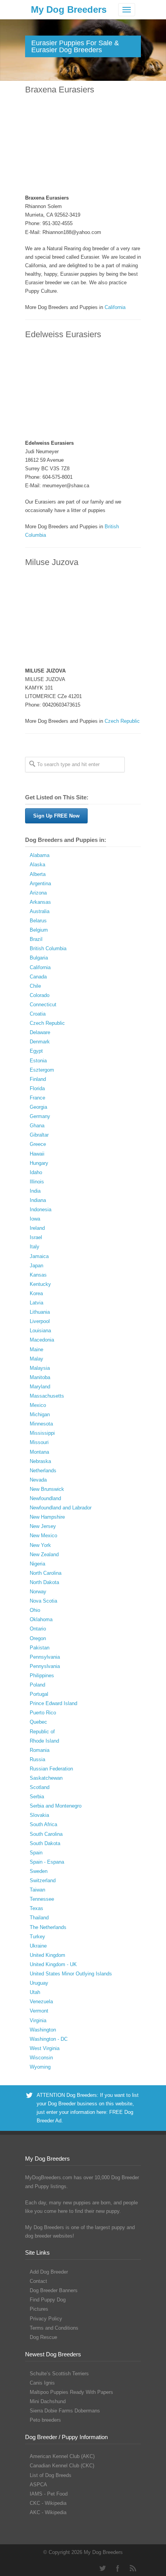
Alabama (40, 855)
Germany (40, 1116)
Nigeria (37, 1564)
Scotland (40, 1787)
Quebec (38, 1722)
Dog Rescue (43, 2337)
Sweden (39, 1871)
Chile (35, 986)
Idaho (36, 1172)
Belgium (39, 930)
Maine (36, 1349)
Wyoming (40, 2067)
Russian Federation (51, 1769)
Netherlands (43, 1471)
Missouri (39, 1442)
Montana (39, 1452)
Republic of (42, 1732)
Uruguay (39, 1983)
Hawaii (37, 1154)
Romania (40, 1750)
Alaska (37, 865)
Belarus (38, 921)
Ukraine (38, 1946)
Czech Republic (122, 721)
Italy (35, 1247)
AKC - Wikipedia (48, 2512)
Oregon (38, 1638)
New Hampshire (47, 1517)
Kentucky (40, 1284)
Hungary (39, 1163)
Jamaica (39, 1256)
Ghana (37, 1126)
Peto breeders (45, 2420)
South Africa (43, 1824)
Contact (38, 2281)
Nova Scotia (43, 1601)
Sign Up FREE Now (56, 816)
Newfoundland (45, 1498)
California (115, 307)
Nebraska (40, 1461)
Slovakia (39, 1815)
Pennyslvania (45, 1666)
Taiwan (37, 1890)
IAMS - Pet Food (49, 2494)
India (35, 1191)
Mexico (38, 1405)
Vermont (39, 2011)
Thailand (39, 1918)
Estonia (38, 1061)
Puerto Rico (43, 1713)
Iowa (35, 1219)
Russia (37, 1759)
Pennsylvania (45, 1657)
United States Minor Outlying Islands (71, 1974)
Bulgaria (39, 958)
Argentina (40, 883)
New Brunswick (47, 1489)
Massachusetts (47, 1396)
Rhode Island (44, 1741)
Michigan (40, 1414)
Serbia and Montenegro (56, 1806)
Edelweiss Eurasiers (63, 334)
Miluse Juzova (52, 562)
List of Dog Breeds (51, 2475)
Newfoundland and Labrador (61, 1508)
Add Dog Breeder (49, 2272)
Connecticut (43, 1005)
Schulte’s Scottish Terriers (59, 2374)
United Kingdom (47, 1955)
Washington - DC (49, 2039)
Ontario (38, 1629)
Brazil (36, 939)
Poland (37, 1685)
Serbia (37, 1797)
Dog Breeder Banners (54, 2290)
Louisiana (40, 1331)
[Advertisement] (83, 145)
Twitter (102, 2568)
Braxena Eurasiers (60, 90)
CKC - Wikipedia (48, 2503)
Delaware (40, 1032)
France (37, 1098)
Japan (36, 1266)
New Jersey (43, 1526)
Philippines (42, 1676)
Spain (36, 1853)
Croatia (38, 1014)
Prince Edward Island (53, 1703)
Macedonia (42, 1340)
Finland (38, 1079)
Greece (38, 1144)
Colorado (40, 995)
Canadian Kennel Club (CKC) (62, 2466)
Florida (37, 1088)
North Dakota (44, 1582)
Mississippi (42, 1433)
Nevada (38, 1480)
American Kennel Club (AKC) (62, 2456)
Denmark (40, 1042)
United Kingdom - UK (53, 1964)
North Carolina (46, 1573)
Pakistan (40, 1648)
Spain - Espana (47, 1862)
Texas (36, 1908)
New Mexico (43, 1536)
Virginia (38, 2020)
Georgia (38, 1107)
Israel (36, 1237)
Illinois (37, 1182)
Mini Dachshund (48, 2401)
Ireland (37, 1228)
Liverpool (40, 1321)
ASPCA (38, 2485)
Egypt (36, 1051)
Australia (40, 911)
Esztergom (42, 1070)
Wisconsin (41, 2058)
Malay (36, 1359)
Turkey (37, 1937)
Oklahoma (41, 1619)
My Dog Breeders (69, 9)
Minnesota (41, 1424)
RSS (133, 2568)
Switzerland (43, 1880)
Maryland (40, 1387)
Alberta (38, 874)
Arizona (38, 893)
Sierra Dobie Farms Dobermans (65, 2411)
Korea (36, 1293)
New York (40, 1545)
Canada (38, 977)
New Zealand (44, 1554)
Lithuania (40, 1312)
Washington (43, 2030)
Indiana (38, 1200)
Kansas (38, 1275)
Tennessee (42, 1899)
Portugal (39, 1694)
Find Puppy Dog (48, 2300)
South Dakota (45, 1843)
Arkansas (40, 902)
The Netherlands (48, 1927)
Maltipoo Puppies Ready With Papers (71, 2392)
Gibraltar (39, 1135)
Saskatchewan (46, 1778)
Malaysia (40, 1368)
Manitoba (40, 1377)
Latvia (36, 1303)
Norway (38, 1592)
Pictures (39, 2309)
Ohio (35, 1610)
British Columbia (48, 948)
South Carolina (46, 1834)
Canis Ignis (42, 2383)
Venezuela (41, 2002)
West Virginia (45, 2048)
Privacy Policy (46, 2319)
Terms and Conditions (54, 2328)
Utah (35, 1992)
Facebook (118, 2568)
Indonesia (41, 1209)
